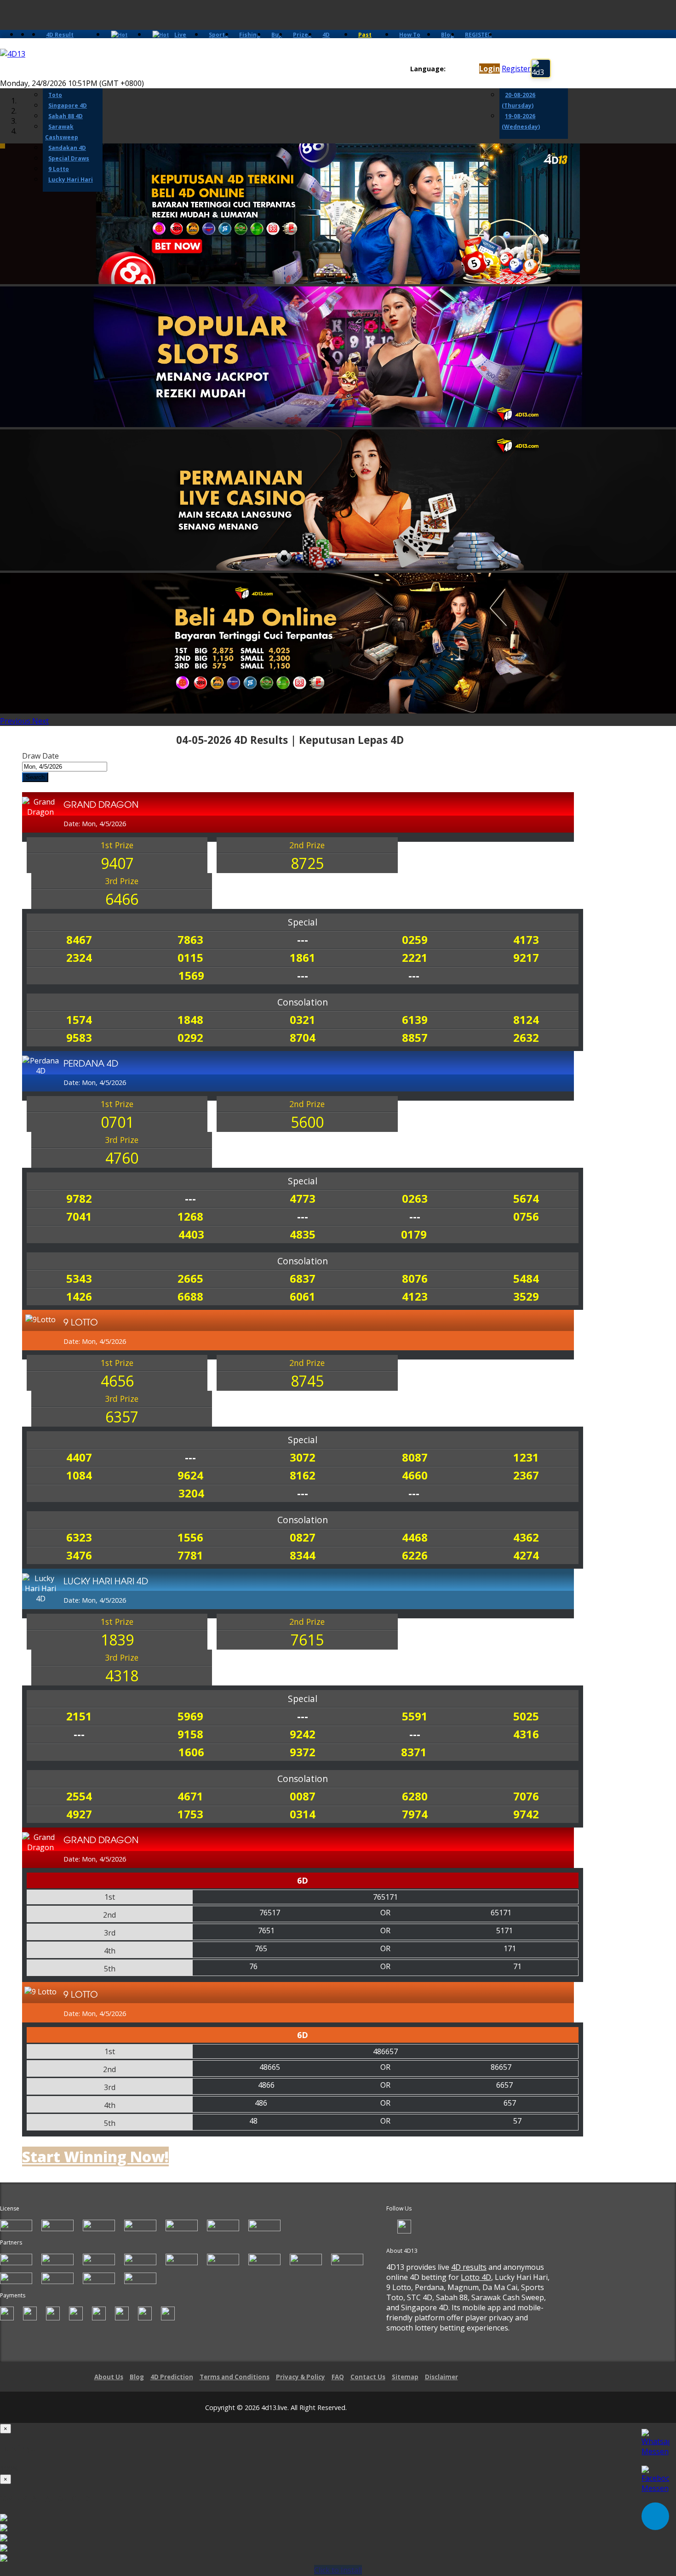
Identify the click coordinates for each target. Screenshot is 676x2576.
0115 (190, 957)
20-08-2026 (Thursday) (518, 100)
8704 (303, 1037)
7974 (415, 1814)
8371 (414, 1752)
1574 (79, 1020)
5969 (190, 1716)
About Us (109, 2377)
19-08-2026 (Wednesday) (521, 121)
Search (35, 777)
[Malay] (468, 69)
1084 (79, 1475)
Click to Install (338, 2570)
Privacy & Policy (301, 2377)
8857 (415, 1037)
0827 (303, 1537)
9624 (190, 1475)
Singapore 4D (68, 106)
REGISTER (478, 35)
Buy (277, 35)
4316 (526, 1734)
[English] (451, 69)
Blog (447, 35)
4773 (303, 1198)
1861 (303, 957)
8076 (415, 1278)
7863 (190, 940)
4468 (415, 1537)
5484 (526, 1278)
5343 (79, 1278)
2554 (79, 1796)
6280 (415, 1796)
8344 (303, 1555)
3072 (303, 1457)
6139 (415, 1020)
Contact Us (368, 2377)
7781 (190, 1555)
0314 (303, 1814)
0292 (190, 1037)
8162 (303, 1475)
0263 (415, 1198)
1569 (191, 975)
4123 (415, 1296)
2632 (526, 1037)
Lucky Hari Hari (71, 180)
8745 (307, 1381)
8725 (307, 863)
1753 (190, 1814)
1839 (117, 1640)
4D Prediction (172, 2377)
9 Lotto (59, 169)
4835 (303, 1234)
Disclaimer (441, 2377)
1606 (191, 1752)
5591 (415, 1716)
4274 (526, 1555)
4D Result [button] (60, 35)
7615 (307, 1640)
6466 (122, 899)
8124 (526, 1020)
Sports (218, 35)
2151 (79, 1716)
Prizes (302, 35)
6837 (303, 1278)
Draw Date (40, 756)
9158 (190, 1734)
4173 (526, 940)
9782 (79, 1198)
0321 (303, 1020)
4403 (191, 1234)
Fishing (250, 35)
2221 (415, 957)
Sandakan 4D (67, 148)
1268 (190, 1216)
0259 (415, 940)
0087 (303, 1796)
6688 (190, 1296)
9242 (303, 1734)
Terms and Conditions (235, 2377)
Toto (55, 95)
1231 (526, 1457)
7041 (79, 1216)
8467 (79, 940)
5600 (307, 1122)
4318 (122, 1676)
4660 (415, 1475)
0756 (526, 1216)
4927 (79, 1814)
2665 (190, 1278)
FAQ (338, 2377)
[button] (16, 721)
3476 (79, 1555)
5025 (526, 1716)
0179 (414, 1234)
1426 (79, 1296)
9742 (526, 1814)
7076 (526, 1796)
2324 (79, 957)
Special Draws (69, 158)
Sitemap (405, 2377)
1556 (190, 1537)
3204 (191, 1493)
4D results (469, 2267)
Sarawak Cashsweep (62, 132)
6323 (79, 1537)
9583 (79, 1037)
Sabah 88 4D (66, 116)
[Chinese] (460, 69)
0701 (117, 1122)
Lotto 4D (476, 2277)
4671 (190, 1796)
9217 (526, 957)
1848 (190, 1020)
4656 (117, 1381)
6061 (303, 1296)
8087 (415, 1457)
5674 (526, 1198)
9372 (303, 1752)
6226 (415, 1555)
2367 (526, 1475)
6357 (122, 1417)
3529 (526, 1296)
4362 (526, 1537)
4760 (122, 1158)
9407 (117, 863)
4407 (79, 1457)
